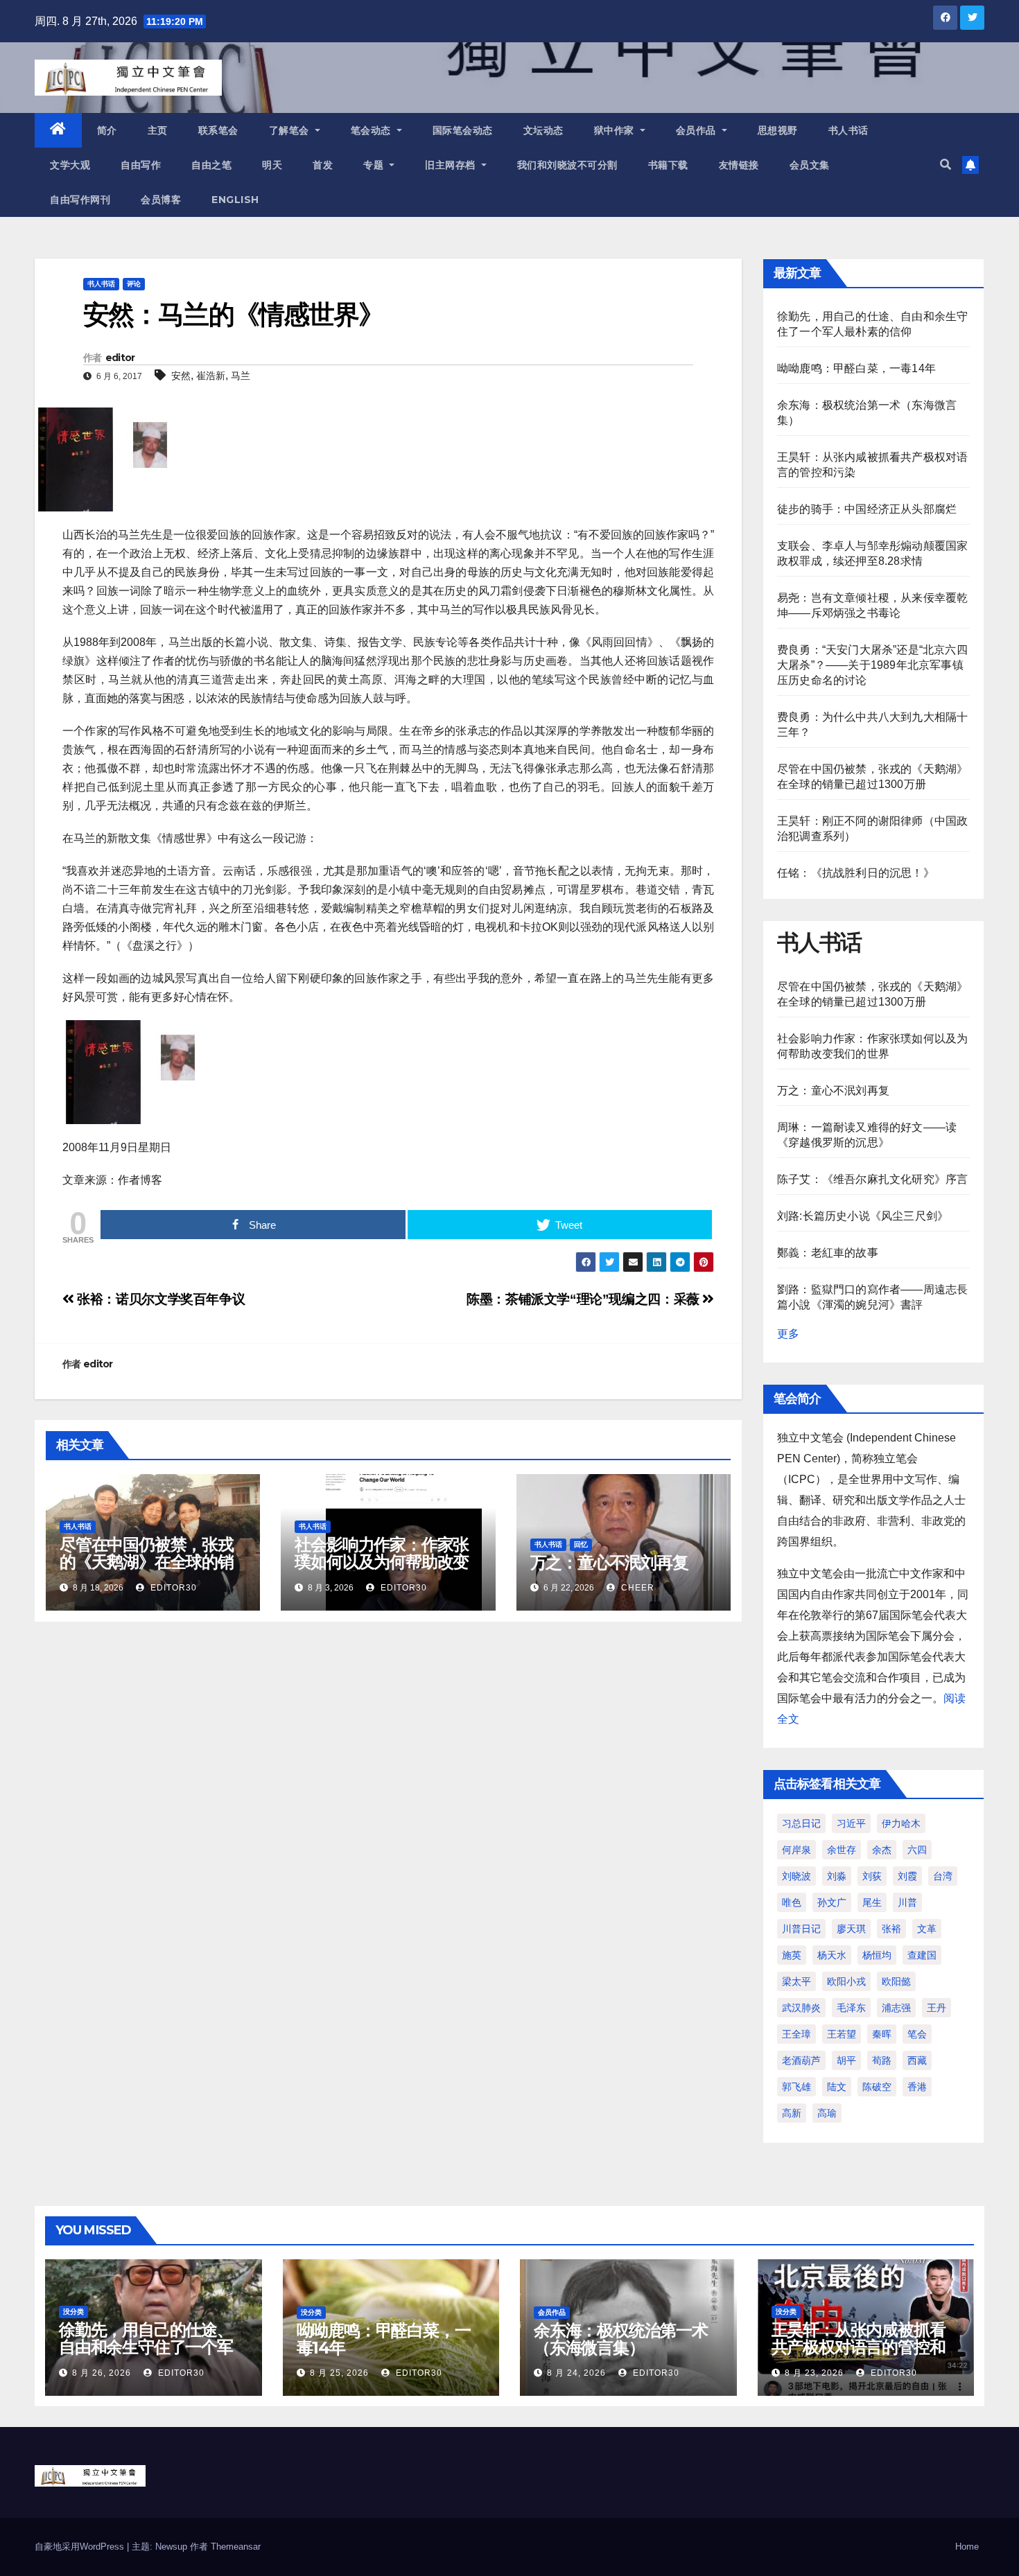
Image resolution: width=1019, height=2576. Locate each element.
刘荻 (872, 1876)
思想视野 (778, 130)
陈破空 (877, 2087)
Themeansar (236, 2547)
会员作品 (698, 130)
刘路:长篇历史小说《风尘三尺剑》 (863, 1216)
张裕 (891, 1929)
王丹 (937, 2008)
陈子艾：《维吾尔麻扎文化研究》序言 (872, 1179)
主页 (158, 130)
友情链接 (739, 165)
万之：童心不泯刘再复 (609, 1562)
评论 (134, 284)
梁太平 (796, 1981)
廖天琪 (851, 1929)
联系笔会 (218, 130)
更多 (788, 1334)
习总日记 (801, 1823)
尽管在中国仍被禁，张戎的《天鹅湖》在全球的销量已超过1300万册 (147, 1562)
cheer (636, 1588)
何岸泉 (796, 1850)
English (235, 200)
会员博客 (161, 200)
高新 (792, 2113)
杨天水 (832, 1955)
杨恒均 (877, 1955)
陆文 (837, 2087)
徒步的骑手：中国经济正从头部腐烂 (867, 509)
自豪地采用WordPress (81, 2547)
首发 (323, 165)
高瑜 (827, 2113)
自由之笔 (211, 165)
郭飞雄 (796, 2087)
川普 (907, 1902)
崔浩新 (211, 376)
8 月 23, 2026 (814, 2373)
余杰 (882, 1850)
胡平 (846, 2060)
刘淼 (837, 1876)
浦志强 (896, 2008)
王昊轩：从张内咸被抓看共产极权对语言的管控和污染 (859, 2347)
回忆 (581, 1544)
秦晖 (882, 2034)
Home (967, 2547)
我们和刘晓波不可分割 (567, 165)
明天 (272, 165)
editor (120, 358)
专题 (375, 165)
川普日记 (801, 1929)
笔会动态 (373, 130)
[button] (946, 165)
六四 (917, 1850)
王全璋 (796, 2034)
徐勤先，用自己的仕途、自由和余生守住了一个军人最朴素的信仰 (146, 2347)
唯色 (792, 1902)
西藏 (917, 2060)
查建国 (922, 1955)
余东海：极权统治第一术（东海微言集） (621, 2339)
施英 (792, 1955)
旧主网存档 (452, 165)
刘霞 (907, 1876)
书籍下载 (668, 165)
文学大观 (70, 165)
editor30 (172, 1588)
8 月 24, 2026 (576, 2373)
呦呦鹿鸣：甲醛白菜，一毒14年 (856, 368)
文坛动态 (543, 130)
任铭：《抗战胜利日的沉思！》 (856, 873)
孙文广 (832, 1902)
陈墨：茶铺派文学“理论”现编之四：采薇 (584, 1299)
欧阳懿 (896, 1981)
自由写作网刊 (80, 200)
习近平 (851, 1823)
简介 (107, 130)
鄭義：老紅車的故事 (828, 1253)
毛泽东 (851, 2008)
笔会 (917, 2034)
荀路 (882, 2060)
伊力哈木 (901, 1823)
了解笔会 (291, 130)
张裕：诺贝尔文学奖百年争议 (159, 1299)
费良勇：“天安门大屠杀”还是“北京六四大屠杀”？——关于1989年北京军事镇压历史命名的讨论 (872, 665)
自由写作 (141, 165)
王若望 (842, 2034)
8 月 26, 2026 (102, 2373)
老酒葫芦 (801, 2060)
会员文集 (810, 165)
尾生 (872, 1902)
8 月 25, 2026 (339, 2373)
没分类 (73, 2312)
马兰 (241, 376)
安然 (181, 376)
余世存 (842, 1850)
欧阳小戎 (846, 1981)
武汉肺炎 (801, 2008)
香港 (917, 2087)
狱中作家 (616, 130)
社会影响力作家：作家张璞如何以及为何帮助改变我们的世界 (382, 1562)
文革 (927, 1929)
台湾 (943, 1876)
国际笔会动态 (463, 130)
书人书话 (848, 130)
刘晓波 (796, 1876)
